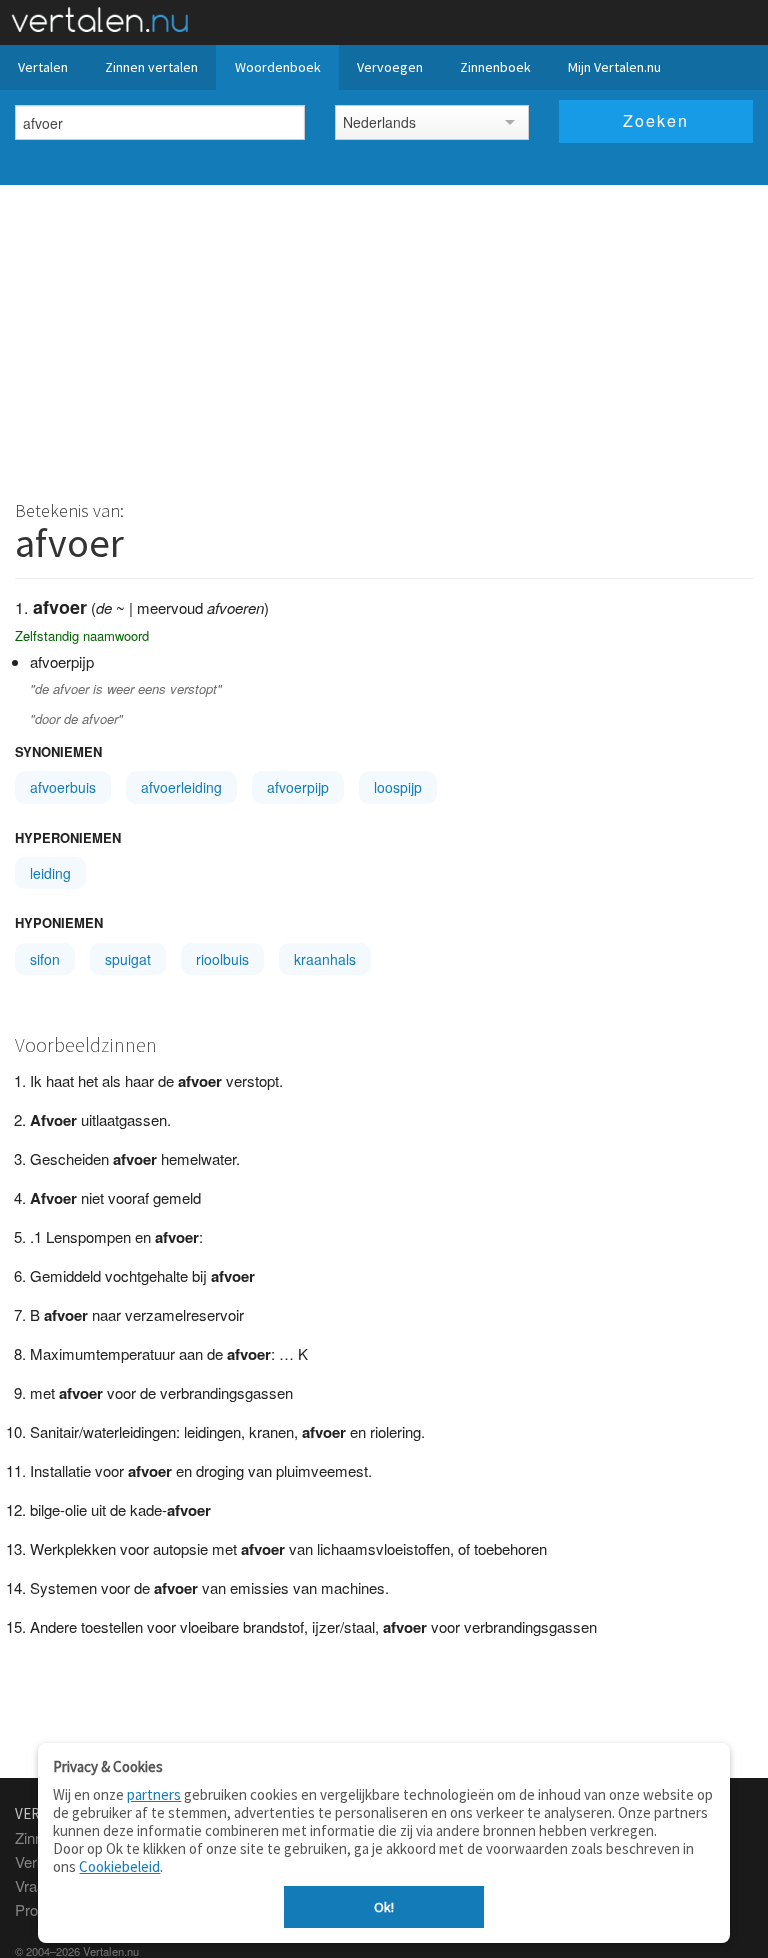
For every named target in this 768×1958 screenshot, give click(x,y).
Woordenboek (278, 67)
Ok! (384, 1907)
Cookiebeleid (119, 1866)
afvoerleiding (181, 787)
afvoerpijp (298, 787)
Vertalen (43, 67)
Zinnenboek (495, 67)
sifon (45, 959)
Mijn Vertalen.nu (614, 67)
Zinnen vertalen (151, 67)
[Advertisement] (384, 335)
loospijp (398, 787)
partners (154, 1794)
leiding (50, 873)
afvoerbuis (63, 787)
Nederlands (379, 122)
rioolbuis (222, 959)
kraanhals (325, 959)
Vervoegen (390, 67)
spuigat (128, 959)
